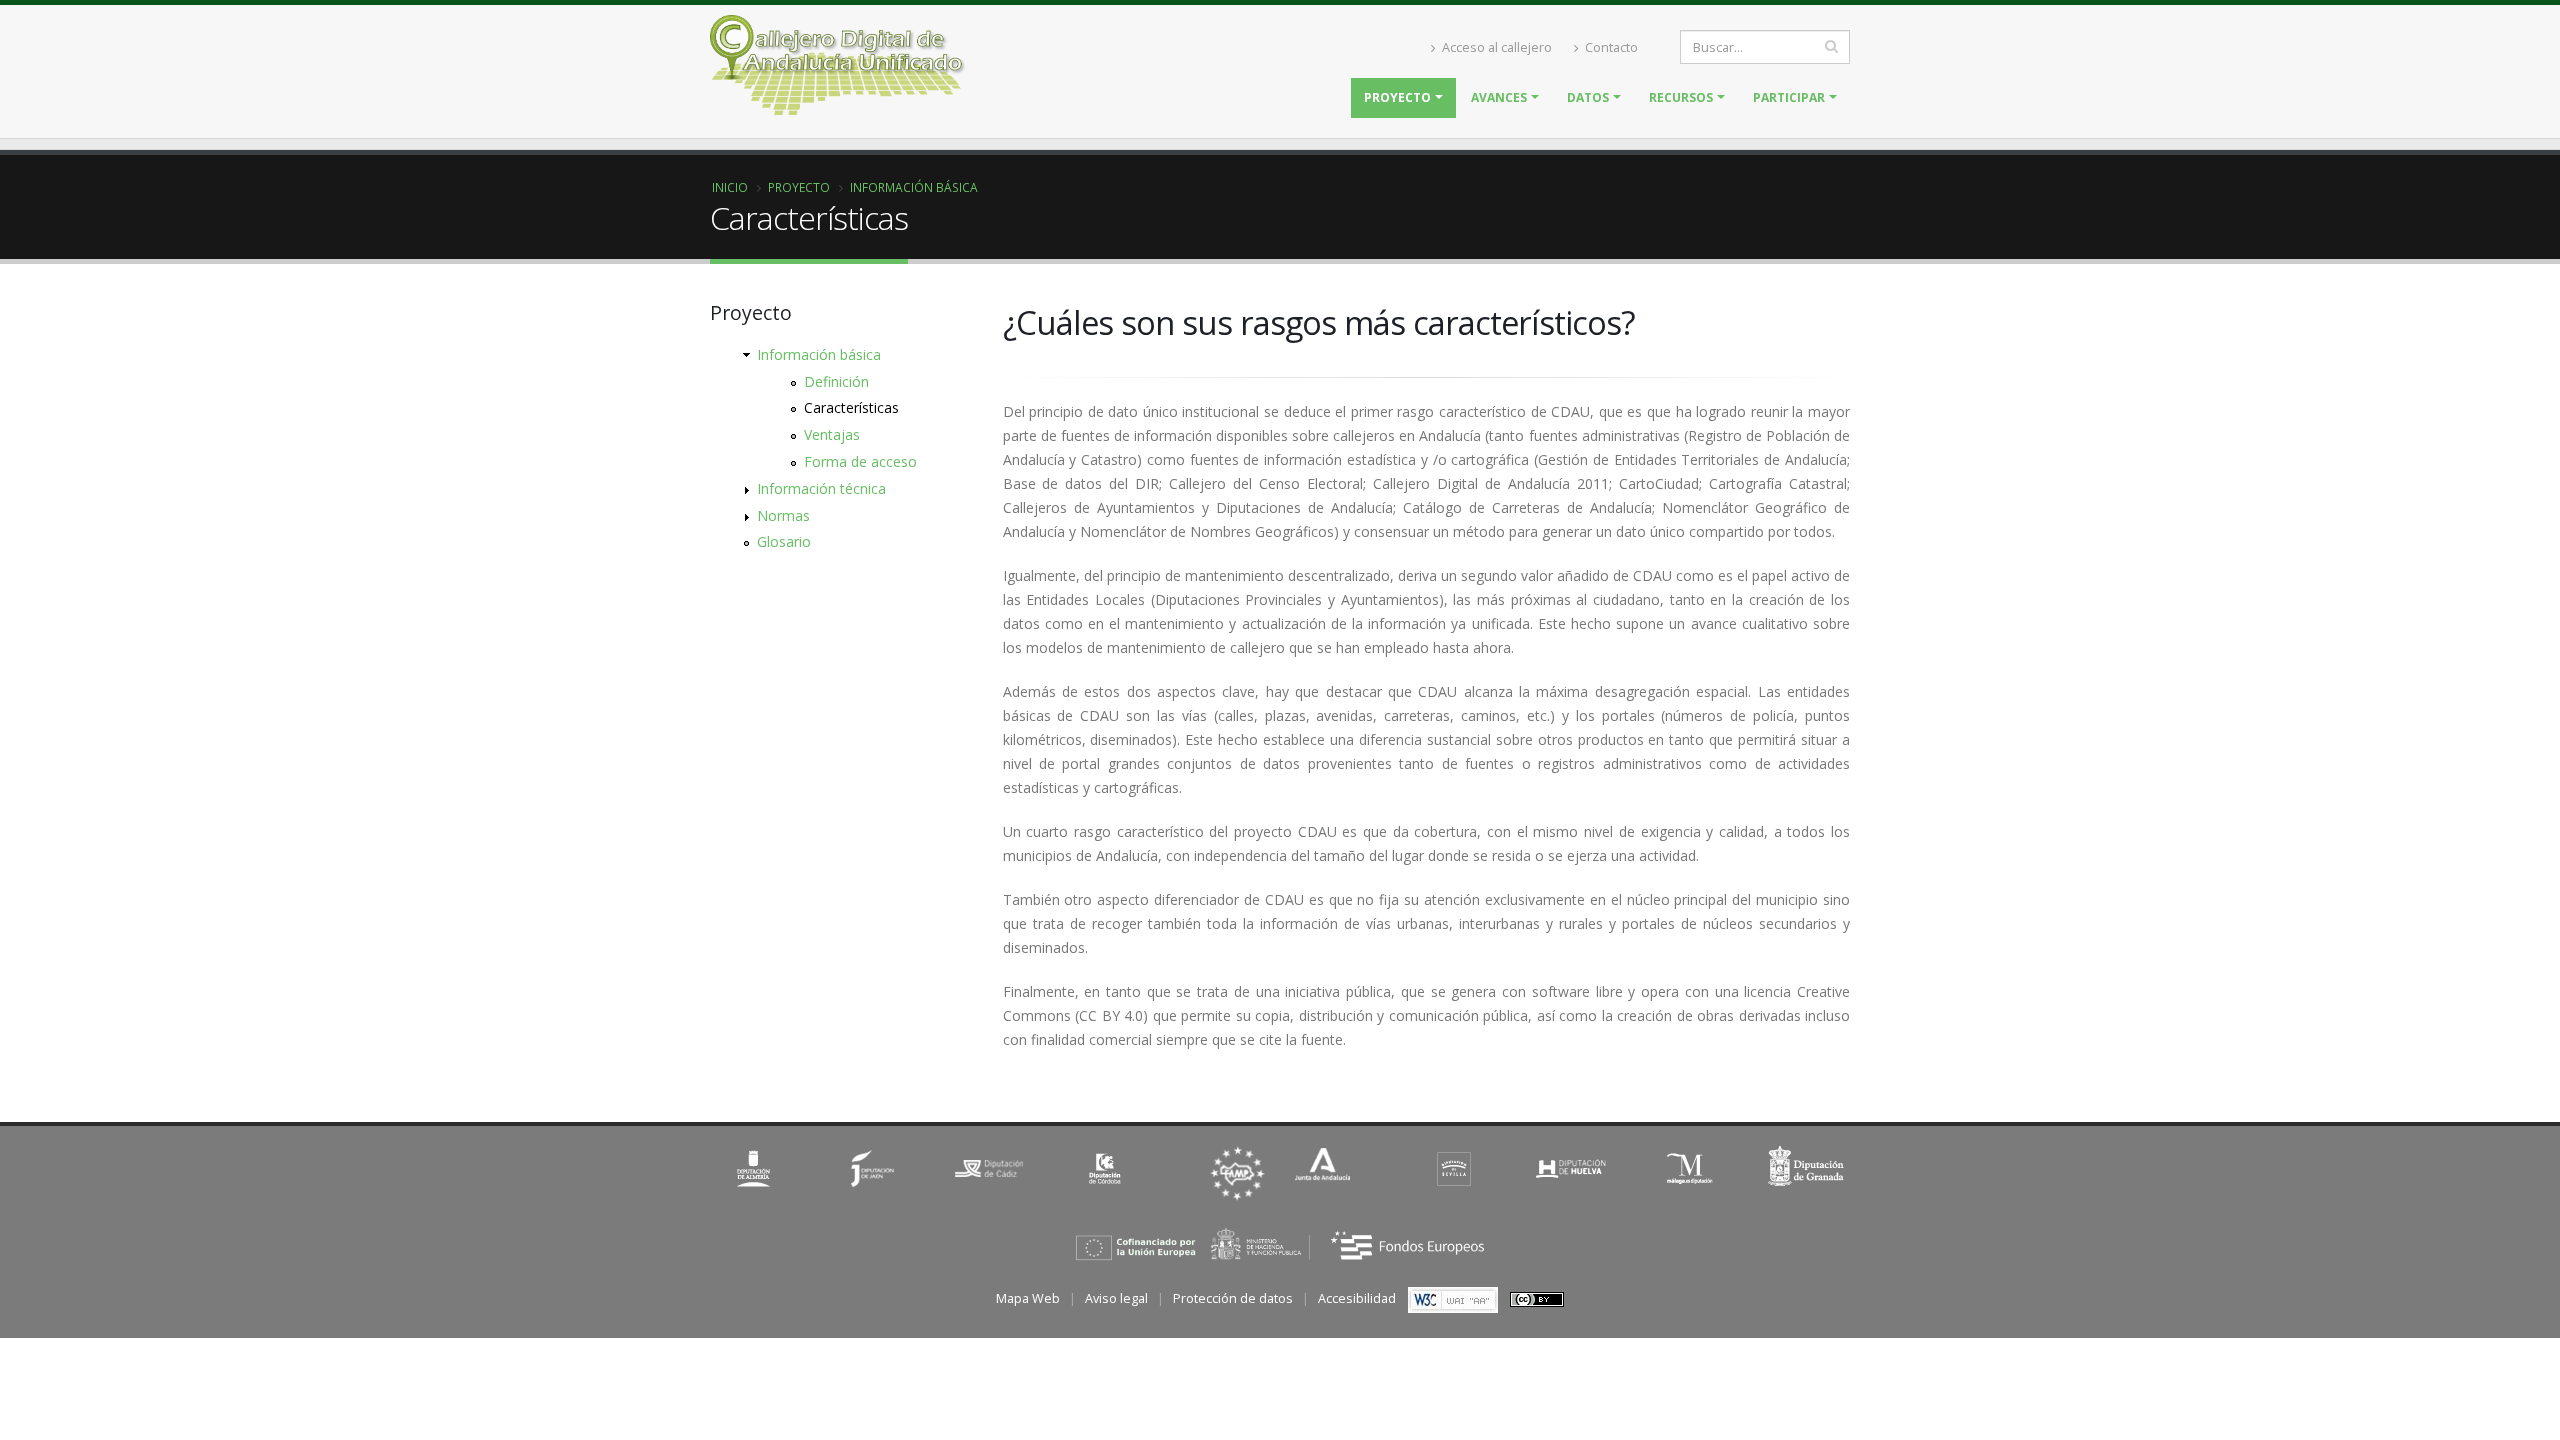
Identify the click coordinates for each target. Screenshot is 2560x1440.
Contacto (1610, 47)
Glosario (784, 541)
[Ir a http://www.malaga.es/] (1689, 1168)
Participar (1789, 97)
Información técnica (821, 488)
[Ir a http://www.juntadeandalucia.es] (1322, 1165)
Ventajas (832, 434)
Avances (1499, 97)
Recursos (1681, 97)
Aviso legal (1116, 1298)
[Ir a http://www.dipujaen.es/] (872, 1168)
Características (851, 407)
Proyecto (1397, 97)
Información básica (914, 187)
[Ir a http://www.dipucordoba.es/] (1107, 1168)
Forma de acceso (860, 461)
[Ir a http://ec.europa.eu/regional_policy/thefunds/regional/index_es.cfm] (1280, 1244)
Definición (836, 381)
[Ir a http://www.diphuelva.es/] (1572, 1168)
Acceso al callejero (1495, 47)
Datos (1588, 97)
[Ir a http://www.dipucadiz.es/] (989, 1168)
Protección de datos (1233, 1298)
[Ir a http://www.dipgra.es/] (1807, 1168)
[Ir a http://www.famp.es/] (1237, 1173)
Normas (783, 515)
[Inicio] (924, 70)
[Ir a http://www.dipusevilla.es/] (1454, 1168)
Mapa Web (1028, 1298)
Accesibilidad (1357, 1298)
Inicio (730, 187)
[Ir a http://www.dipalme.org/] (754, 1168)
